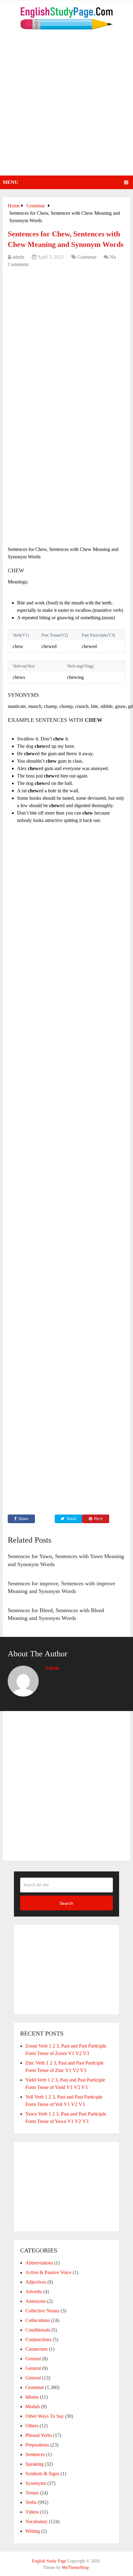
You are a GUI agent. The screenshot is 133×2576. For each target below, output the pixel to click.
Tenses (32, 2493)
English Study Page (49, 2561)
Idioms (32, 2397)
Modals (33, 2407)
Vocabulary (36, 2521)
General (33, 2359)
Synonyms (36, 2483)
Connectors (36, 2349)
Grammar (87, 257)
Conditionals (38, 2330)
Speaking (34, 2464)
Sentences (35, 2454)
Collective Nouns (42, 2311)
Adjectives (36, 2282)
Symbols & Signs (42, 2474)
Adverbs (34, 2292)
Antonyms (36, 2301)
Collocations (38, 2320)
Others (32, 2426)
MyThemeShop (75, 2568)
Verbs (31, 2502)
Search (66, 1903)
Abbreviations (39, 2263)
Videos (32, 2512)
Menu (11, 182)
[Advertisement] (66, 106)
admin (18, 257)
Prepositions (37, 2445)
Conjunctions (38, 2339)
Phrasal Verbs (39, 2435)
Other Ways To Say (45, 2416)
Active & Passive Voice (48, 2272)
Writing (33, 2531)
